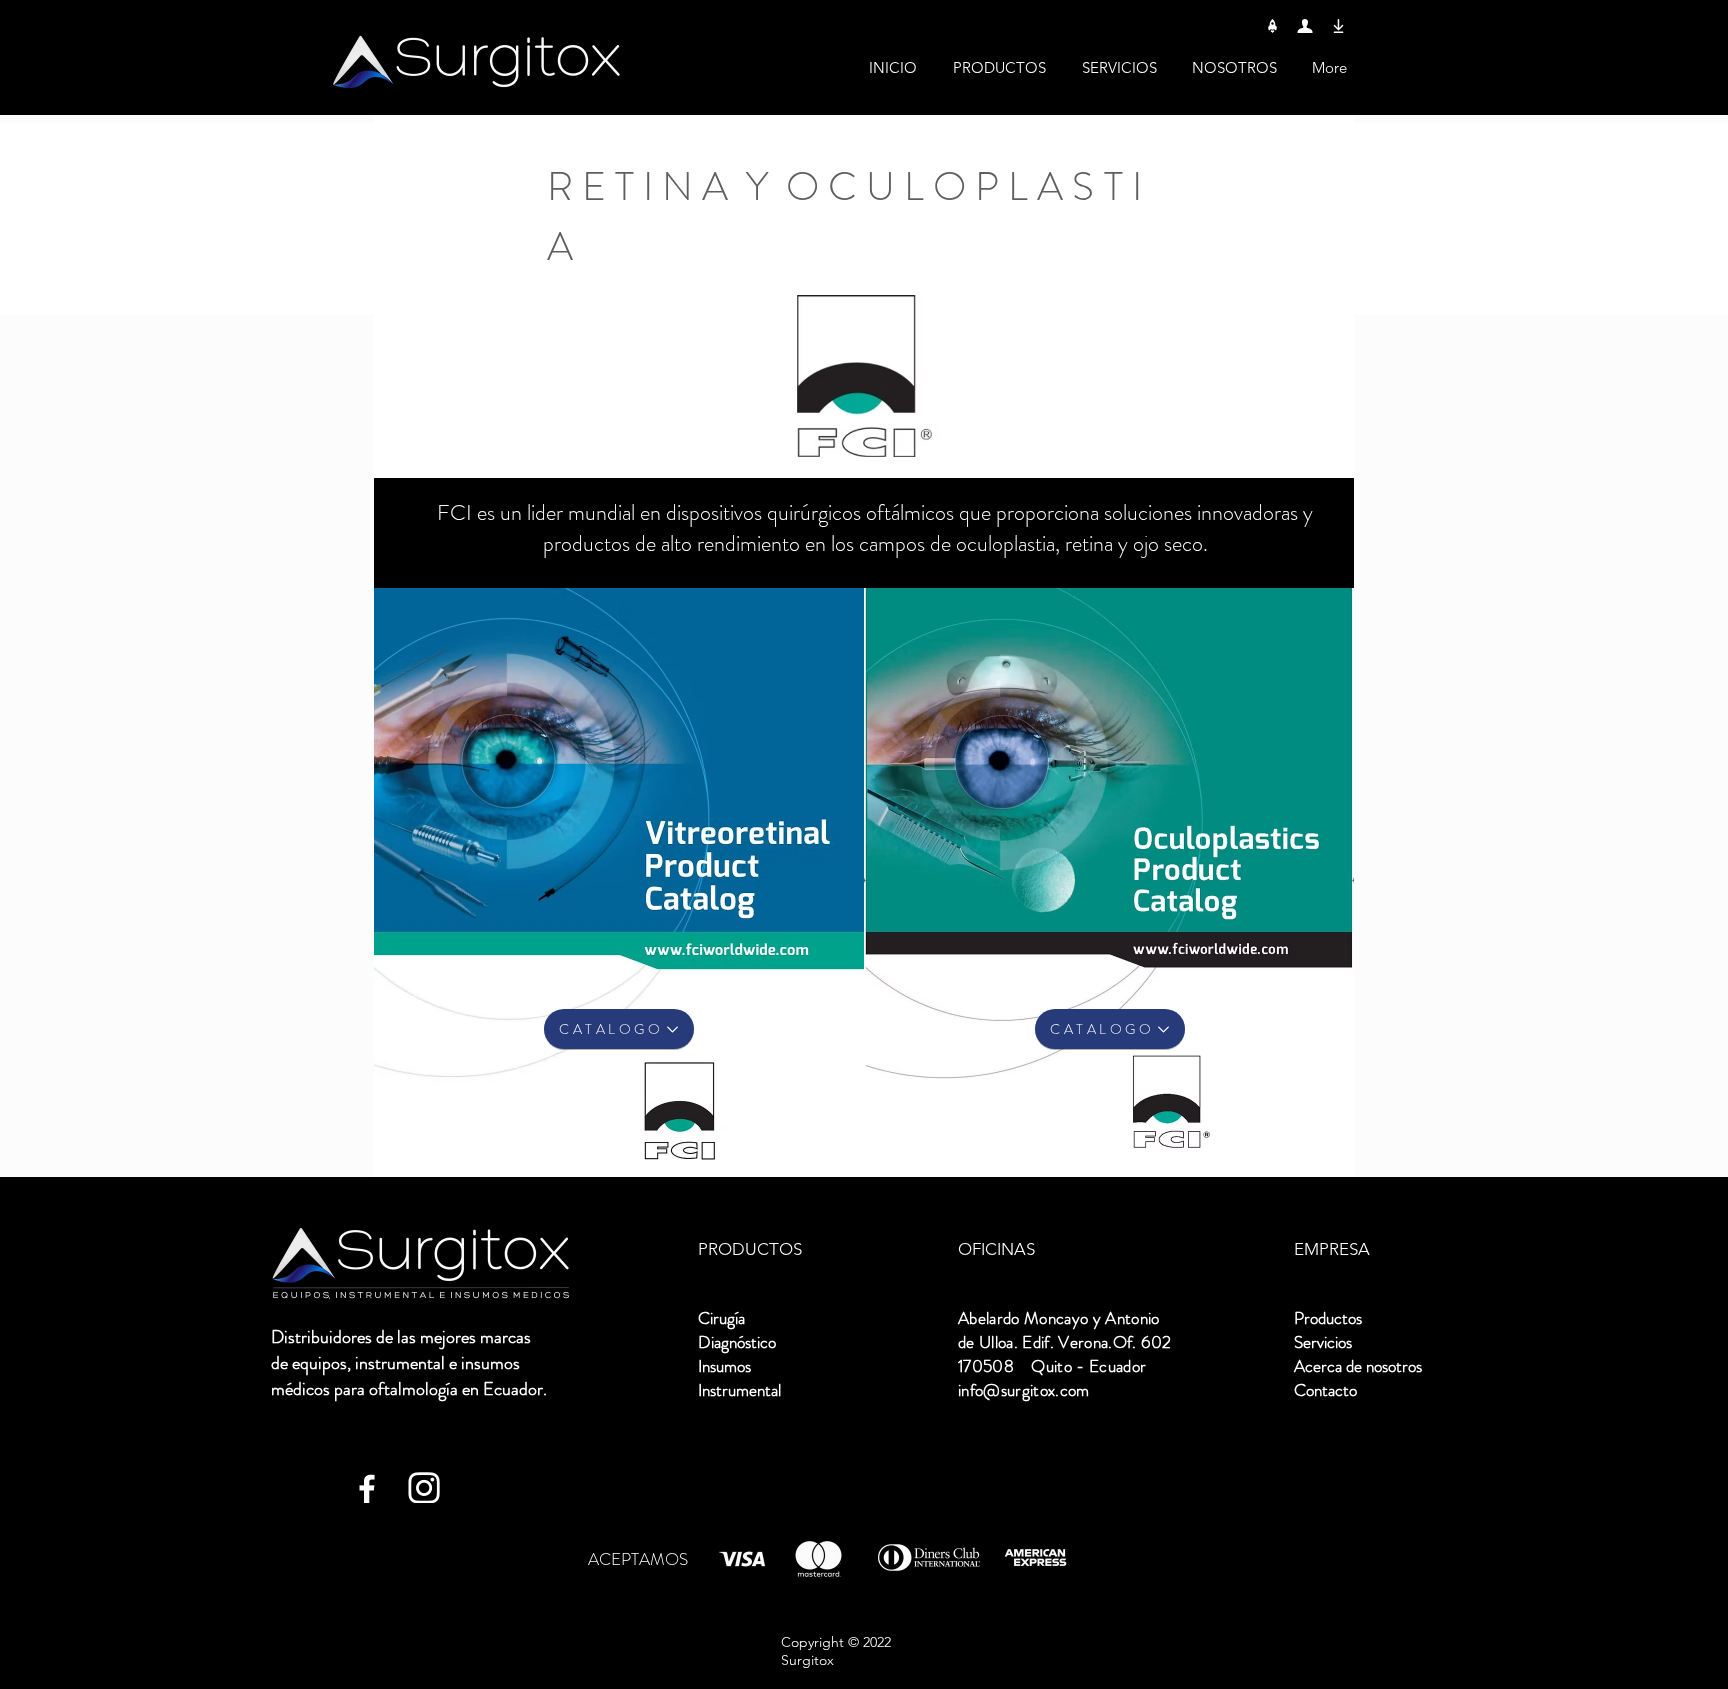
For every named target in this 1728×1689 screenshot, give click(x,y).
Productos (1328, 1318)
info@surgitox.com (1024, 1390)
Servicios (1323, 1342)
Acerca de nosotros (1358, 1366)
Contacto (1325, 1390)
